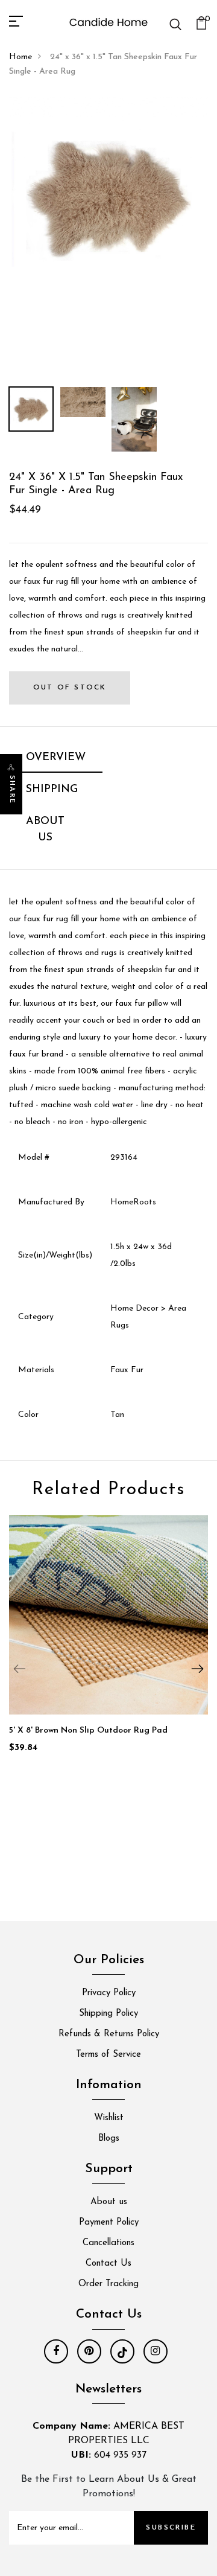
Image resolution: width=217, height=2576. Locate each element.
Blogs (109, 2139)
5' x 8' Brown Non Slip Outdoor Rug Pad (88, 1731)
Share (12, 790)
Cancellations (108, 2243)
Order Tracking (108, 2284)
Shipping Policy (108, 2014)
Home (20, 57)
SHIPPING (52, 790)
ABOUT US (45, 830)
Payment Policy (109, 2223)
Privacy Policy (109, 1993)
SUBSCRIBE (171, 2528)
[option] (108, 196)
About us (109, 2202)
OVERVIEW (56, 758)
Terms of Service (108, 2055)
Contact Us (108, 2264)
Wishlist (109, 2118)
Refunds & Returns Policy (109, 2034)
